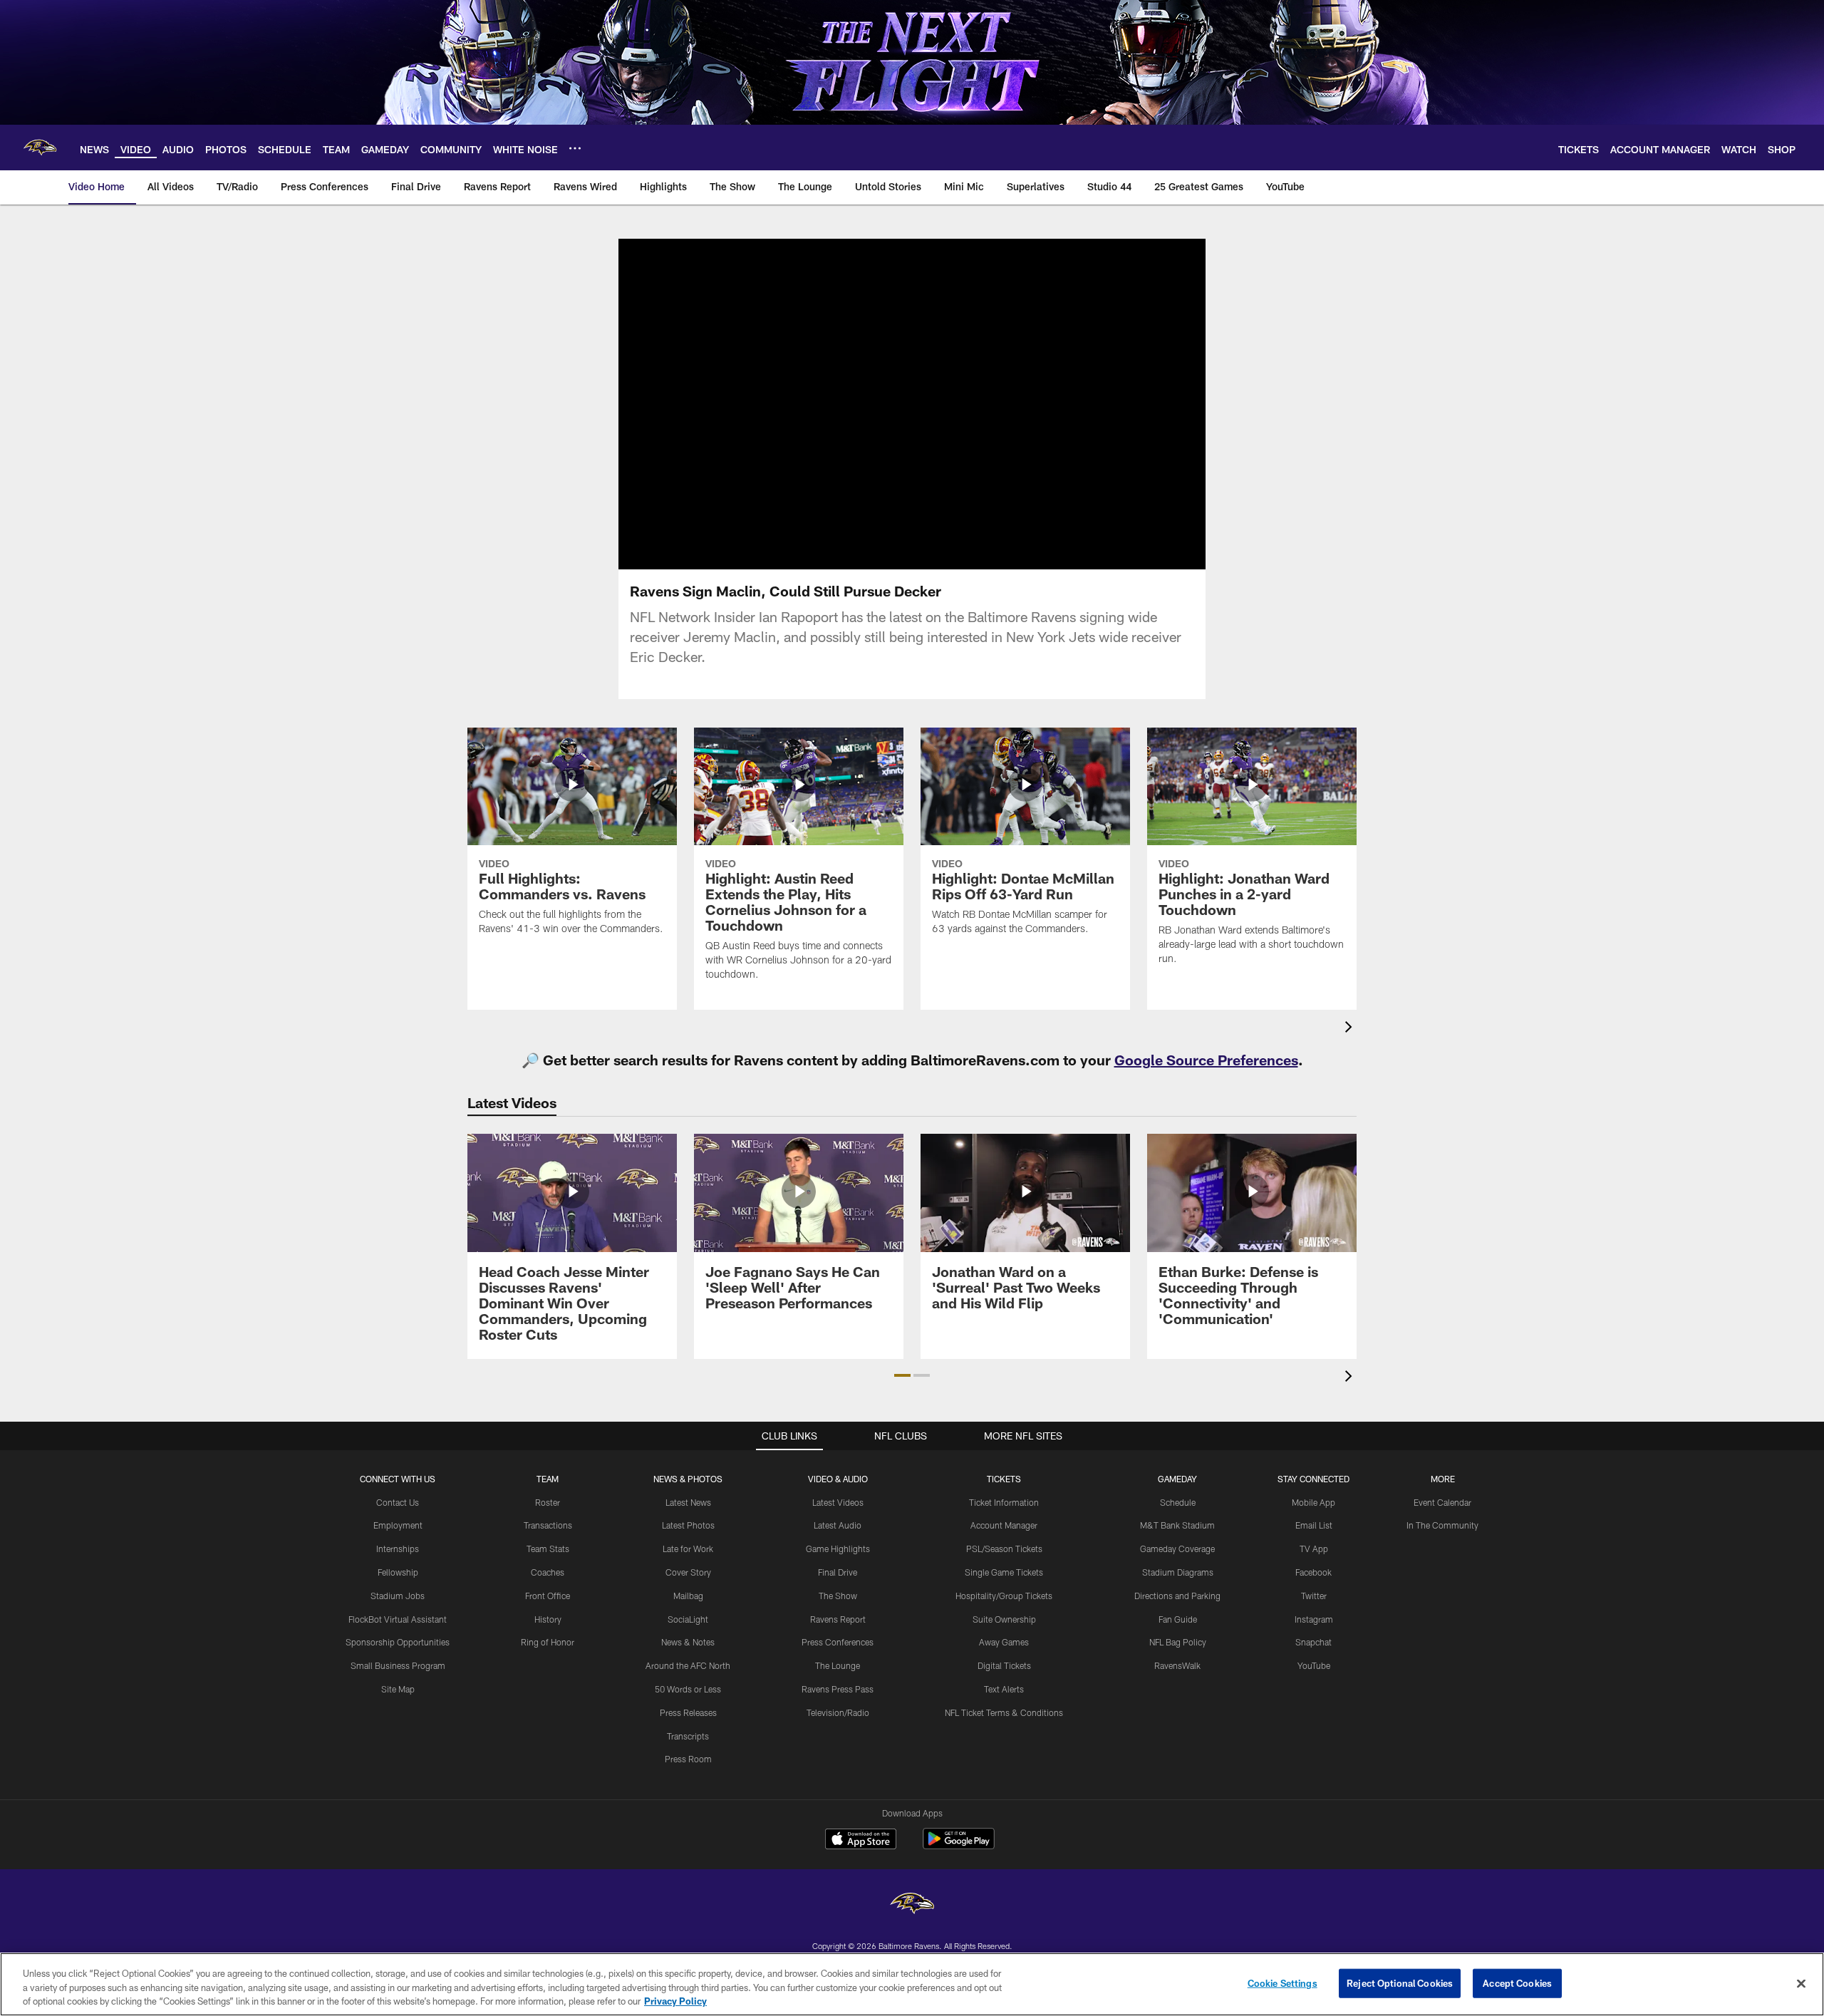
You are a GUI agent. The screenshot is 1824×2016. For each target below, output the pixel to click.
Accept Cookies (1517, 1983)
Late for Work (688, 1549)
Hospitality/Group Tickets (1004, 1596)
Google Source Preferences (1206, 1060)
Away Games (1004, 1642)
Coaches (548, 1572)
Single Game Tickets (1004, 1572)
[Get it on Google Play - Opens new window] (959, 1846)
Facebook (1313, 1572)
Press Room (688, 1759)
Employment (398, 1525)
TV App (1314, 1549)
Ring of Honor (548, 1642)
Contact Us (398, 1502)
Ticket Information (1004, 1502)
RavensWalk (1177, 1665)
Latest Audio (838, 1525)
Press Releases (688, 1712)
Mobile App (1313, 1502)
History (548, 1619)
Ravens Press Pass (838, 1689)
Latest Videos (838, 1502)
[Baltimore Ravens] (912, 1905)
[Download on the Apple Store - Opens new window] (861, 1841)
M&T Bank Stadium (1177, 1525)
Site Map (398, 1689)
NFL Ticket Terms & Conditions (1004, 1712)
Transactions (548, 1525)
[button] (866, 404)
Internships (398, 1549)
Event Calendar (1442, 1502)
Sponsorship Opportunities (398, 1642)
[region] (912, 1984)
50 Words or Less (688, 1689)
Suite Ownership (1004, 1619)
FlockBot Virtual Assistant (398, 1619)
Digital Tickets (1004, 1665)
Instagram (1314, 1619)
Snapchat (1313, 1642)
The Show (838, 1596)
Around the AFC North (688, 1665)
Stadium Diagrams (1178, 1572)
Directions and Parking (1177, 1596)
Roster (548, 1502)
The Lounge (838, 1665)
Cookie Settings (1282, 1983)
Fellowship (398, 1572)
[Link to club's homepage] (40, 148)
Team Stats (548, 1549)
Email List (1314, 1525)
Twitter (1314, 1596)
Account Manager (1004, 1525)
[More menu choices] (575, 148)
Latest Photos (688, 1525)
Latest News (688, 1502)
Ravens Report (838, 1619)
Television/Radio (838, 1712)
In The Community (1442, 1525)
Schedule (1178, 1502)
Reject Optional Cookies (1400, 1983)
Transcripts (688, 1736)
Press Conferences (838, 1642)
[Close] (1801, 1983)
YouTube (1314, 1665)
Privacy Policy (675, 2001)
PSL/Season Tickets (1004, 1549)
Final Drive (838, 1572)
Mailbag (688, 1596)
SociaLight (688, 1619)
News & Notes (688, 1642)
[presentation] (1351, 1029)
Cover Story (688, 1572)
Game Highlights (838, 1549)
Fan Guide (1178, 1619)
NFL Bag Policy (1178, 1642)
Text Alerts (1004, 1689)
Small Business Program (398, 1665)
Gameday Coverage (1177, 1549)
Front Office (548, 1596)
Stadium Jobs (398, 1596)
